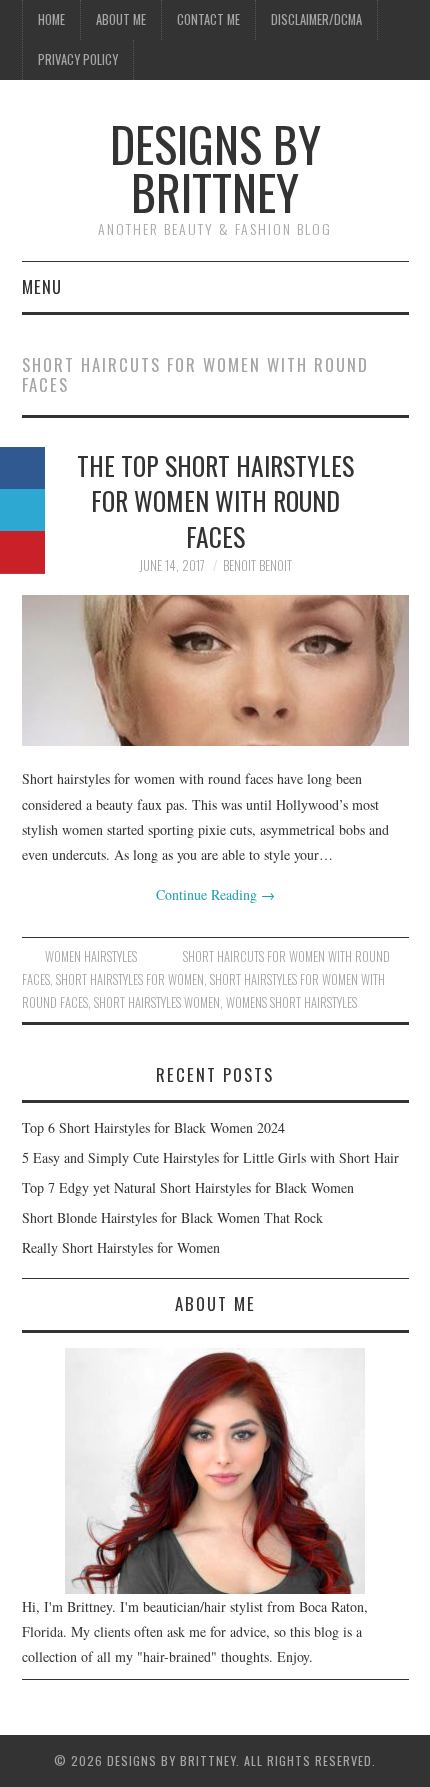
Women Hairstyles (91, 956)
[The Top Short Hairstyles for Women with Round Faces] (215, 670)
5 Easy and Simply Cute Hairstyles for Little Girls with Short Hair (210, 1157)
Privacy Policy (78, 59)
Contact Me (208, 19)
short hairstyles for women (130, 979)
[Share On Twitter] (22, 510)
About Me (121, 19)
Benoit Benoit (257, 565)
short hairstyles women (157, 1002)
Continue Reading (215, 894)
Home (51, 19)
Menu (42, 286)
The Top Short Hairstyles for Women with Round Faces (215, 501)
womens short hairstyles (291, 1002)
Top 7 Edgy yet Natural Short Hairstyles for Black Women (188, 1187)
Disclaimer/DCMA (316, 19)
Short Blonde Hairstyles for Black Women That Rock (172, 1217)
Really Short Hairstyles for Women (121, 1247)
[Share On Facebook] (22, 468)
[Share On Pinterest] (22, 552)
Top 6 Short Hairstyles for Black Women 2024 (153, 1127)
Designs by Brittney (215, 167)
